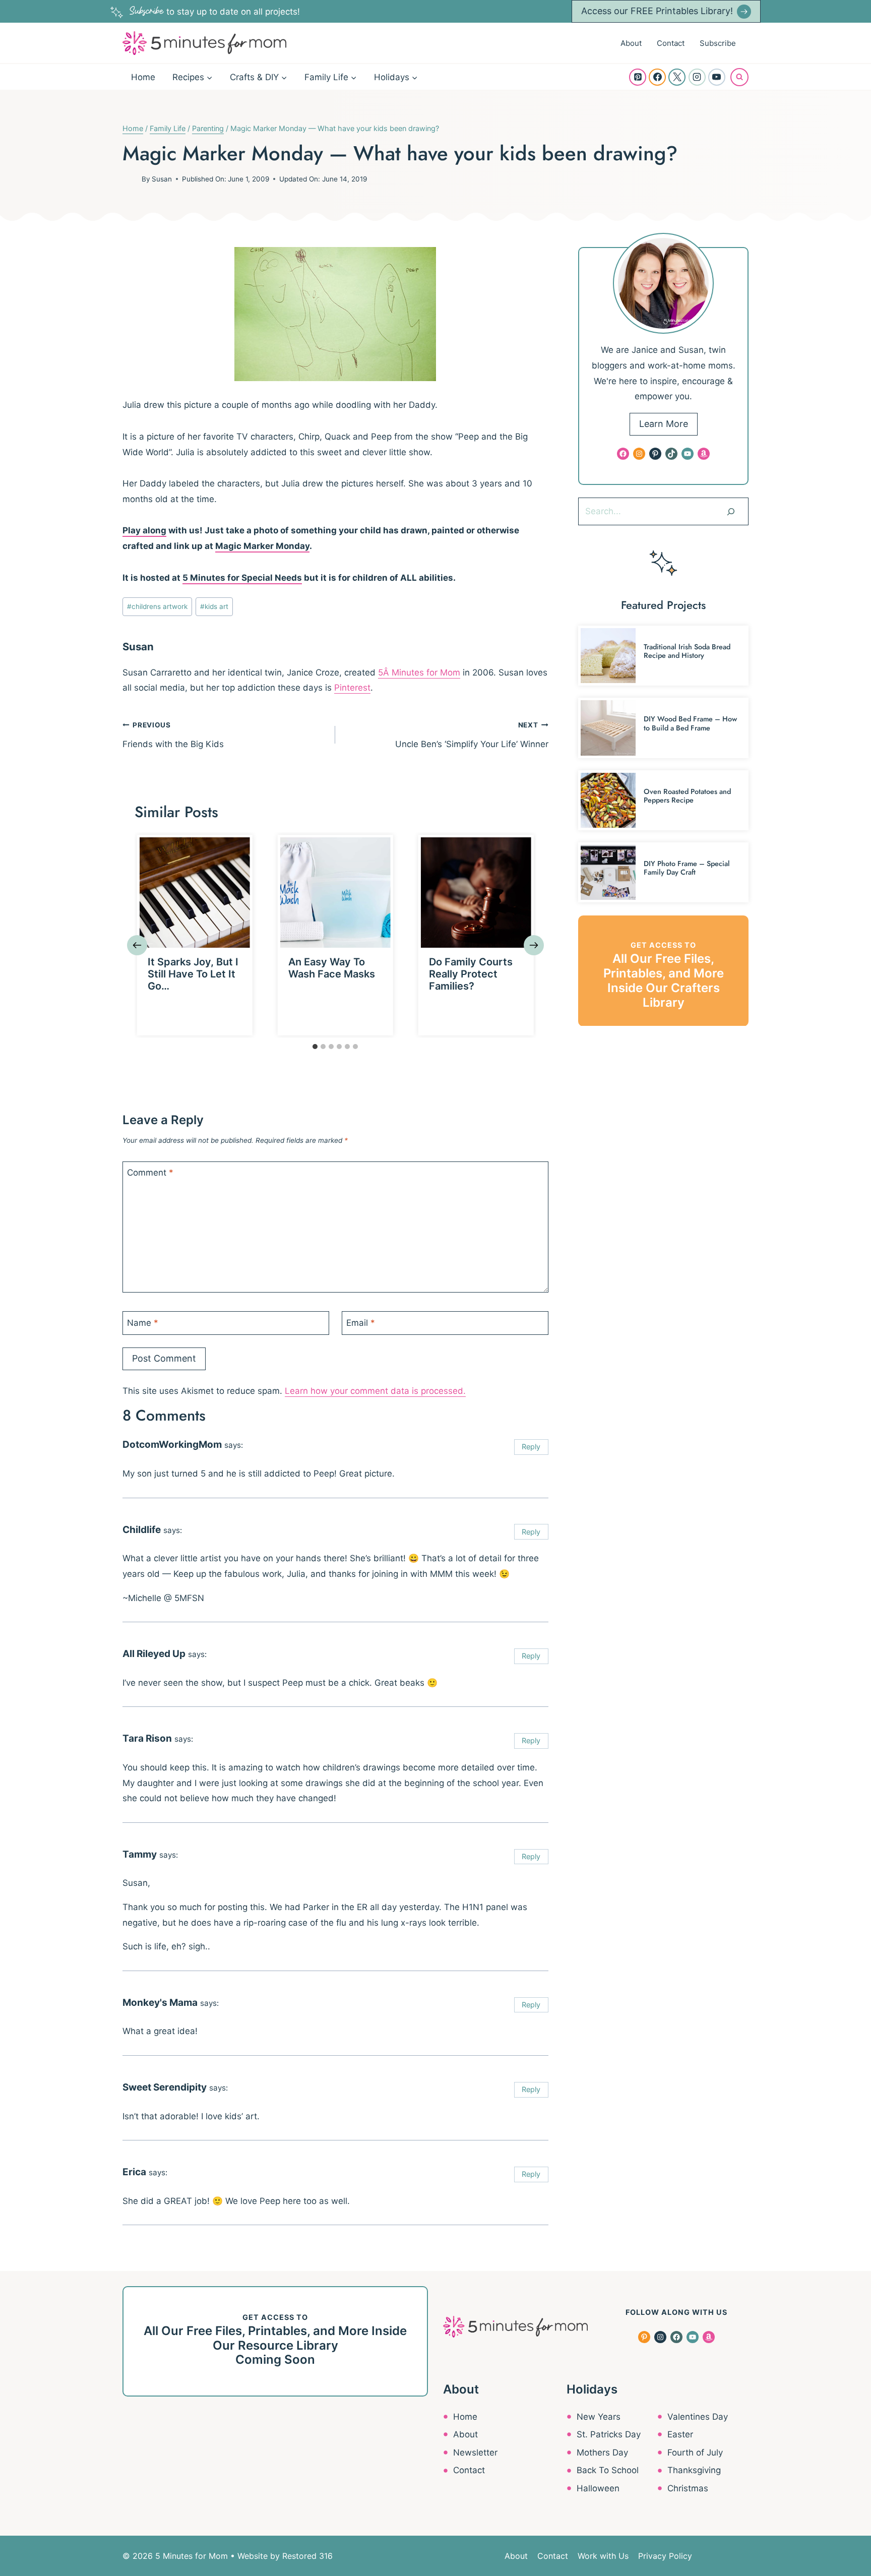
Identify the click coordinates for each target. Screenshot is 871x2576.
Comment (150, 1173)
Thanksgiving (694, 2470)
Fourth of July (695, 2452)
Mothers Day (602, 2452)
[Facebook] (657, 77)
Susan (162, 179)
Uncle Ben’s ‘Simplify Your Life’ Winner (472, 735)
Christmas (688, 2488)
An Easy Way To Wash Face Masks (332, 968)
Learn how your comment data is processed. (375, 1391)
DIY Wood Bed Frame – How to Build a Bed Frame (690, 723)
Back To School (608, 2470)
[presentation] (195, 893)
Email (361, 1323)
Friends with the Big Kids (173, 735)
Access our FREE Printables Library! (657, 11)
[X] (677, 77)
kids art (214, 606)
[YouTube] (717, 77)
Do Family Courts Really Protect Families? (471, 974)
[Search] (731, 511)
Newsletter (475, 2452)
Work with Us (603, 2556)
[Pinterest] (638, 77)
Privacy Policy (665, 2556)
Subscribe (718, 43)
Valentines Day (698, 2417)
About (631, 43)
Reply (531, 1447)
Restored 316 (307, 2556)
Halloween (598, 2488)
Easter (680, 2434)
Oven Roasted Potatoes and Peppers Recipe (687, 796)
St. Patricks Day (609, 2434)
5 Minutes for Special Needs (242, 578)
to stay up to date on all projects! (215, 12)
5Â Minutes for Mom (419, 672)
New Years (599, 2417)
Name (143, 1323)
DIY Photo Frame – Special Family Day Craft (687, 868)
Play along (144, 530)
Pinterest (352, 688)
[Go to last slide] (137, 945)
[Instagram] (697, 77)
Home (143, 77)
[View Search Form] (739, 77)
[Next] (534, 945)
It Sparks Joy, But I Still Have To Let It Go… (193, 974)
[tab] (315, 1047)
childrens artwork (157, 606)
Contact (671, 43)
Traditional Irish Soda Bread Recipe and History (687, 651)
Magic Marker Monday (262, 546)
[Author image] (130, 179)
